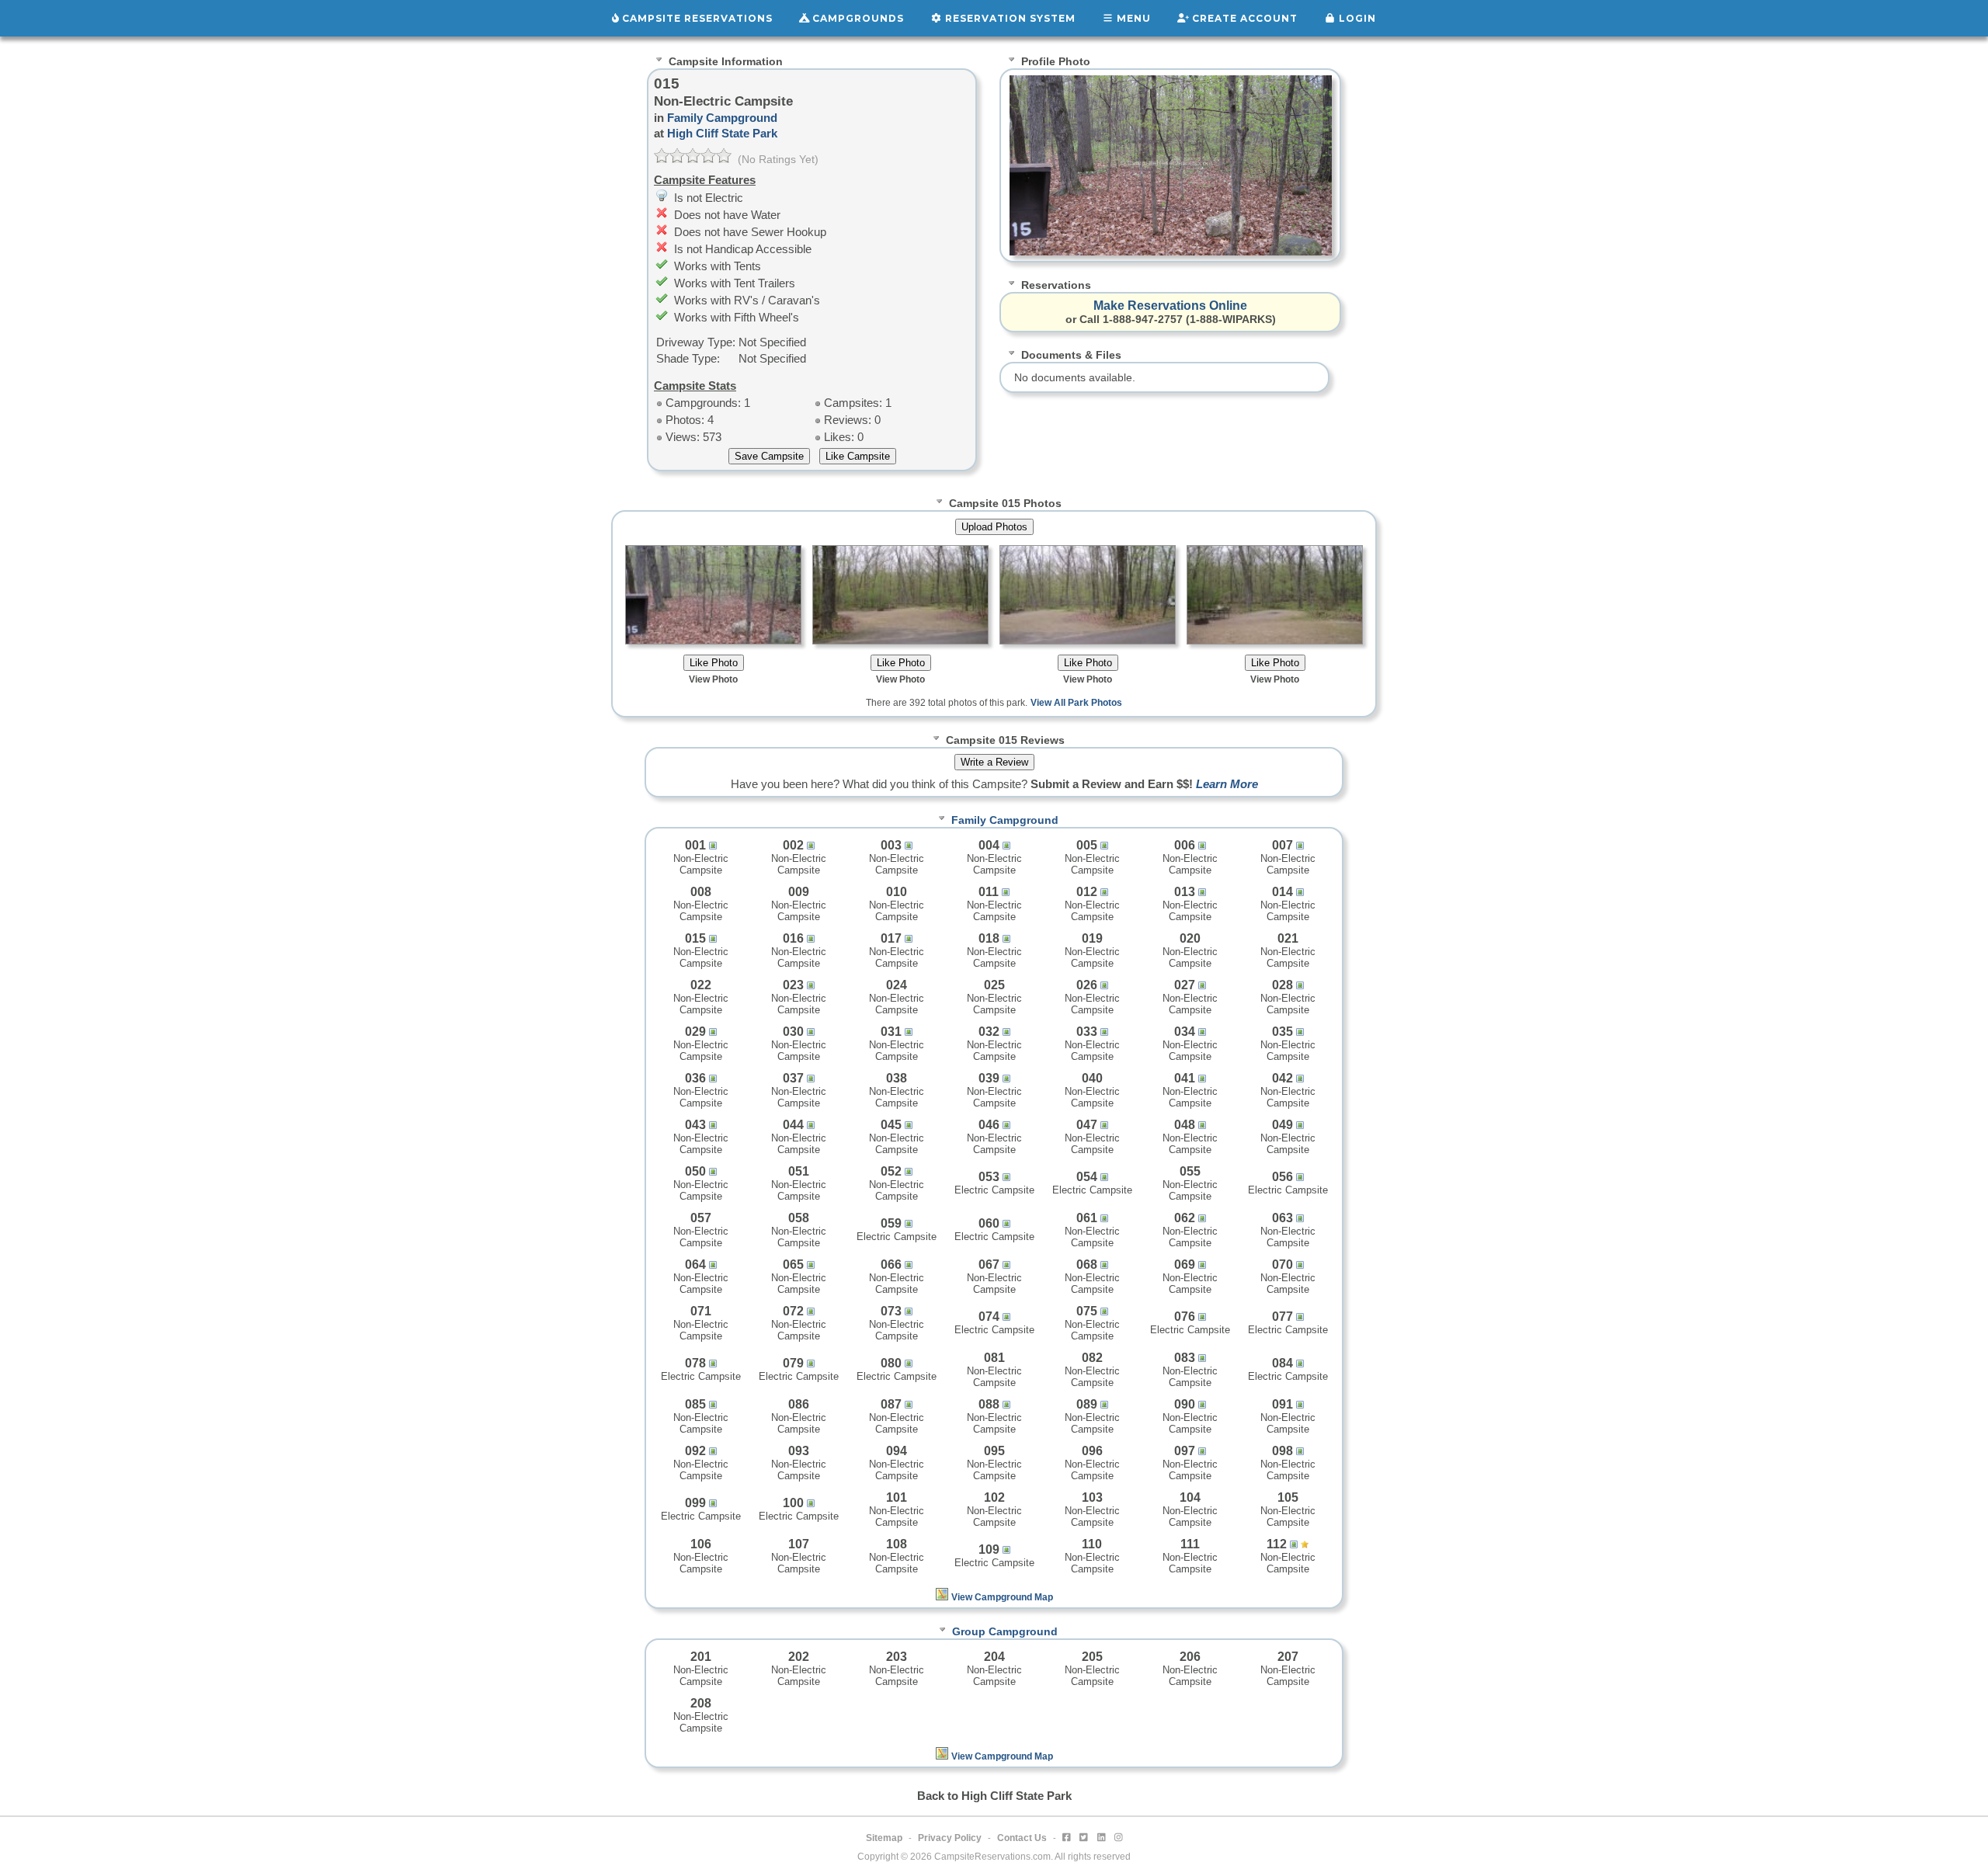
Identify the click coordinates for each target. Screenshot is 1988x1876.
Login (1356, 18)
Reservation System (1009, 18)
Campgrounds (857, 18)
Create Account (1243, 18)
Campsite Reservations (696, 18)
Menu (1132, 18)
